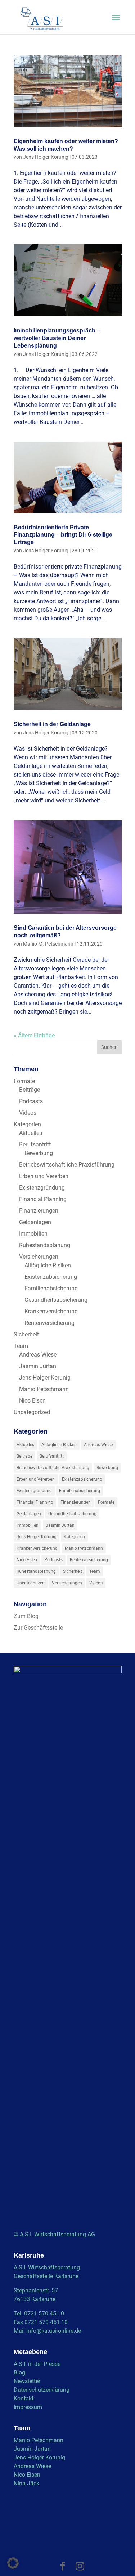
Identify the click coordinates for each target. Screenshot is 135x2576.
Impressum (28, 2407)
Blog (19, 2373)
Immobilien (33, 1234)
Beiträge (30, 1090)
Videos (28, 1113)
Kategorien (27, 1124)
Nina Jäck (26, 2483)
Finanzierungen (39, 1211)
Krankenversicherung (51, 1311)
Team (21, 1346)
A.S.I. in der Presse (37, 2364)
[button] (13, 2563)
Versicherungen (39, 1257)
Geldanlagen (35, 1222)
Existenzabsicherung (51, 1277)
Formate (24, 1081)
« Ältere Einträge (34, 1035)
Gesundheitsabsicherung (56, 1300)
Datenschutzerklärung (42, 2390)
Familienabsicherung (51, 1288)
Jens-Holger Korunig (45, 1378)
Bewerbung (39, 1153)
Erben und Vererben (44, 1176)
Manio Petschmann (44, 1389)
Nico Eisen (32, 1401)
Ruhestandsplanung (45, 1245)
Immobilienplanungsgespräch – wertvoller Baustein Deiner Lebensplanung (57, 338)
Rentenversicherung (49, 1323)
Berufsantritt (35, 1144)
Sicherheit (26, 1334)
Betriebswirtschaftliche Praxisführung (67, 1165)
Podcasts (31, 1101)
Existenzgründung (42, 1188)
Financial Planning (43, 1199)
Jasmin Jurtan (38, 1366)
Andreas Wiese (38, 1355)
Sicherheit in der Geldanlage (52, 724)
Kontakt (24, 2398)
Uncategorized (32, 1412)
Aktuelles (31, 1133)
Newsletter (27, 2381)
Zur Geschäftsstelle (38, 1628)
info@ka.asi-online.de (54, 2331)
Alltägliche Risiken (48, 1265)
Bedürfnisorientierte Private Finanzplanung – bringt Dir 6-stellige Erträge (63, 535)
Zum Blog (26, 1616)
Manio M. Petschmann (48, 944)
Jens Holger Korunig (46, 157)
